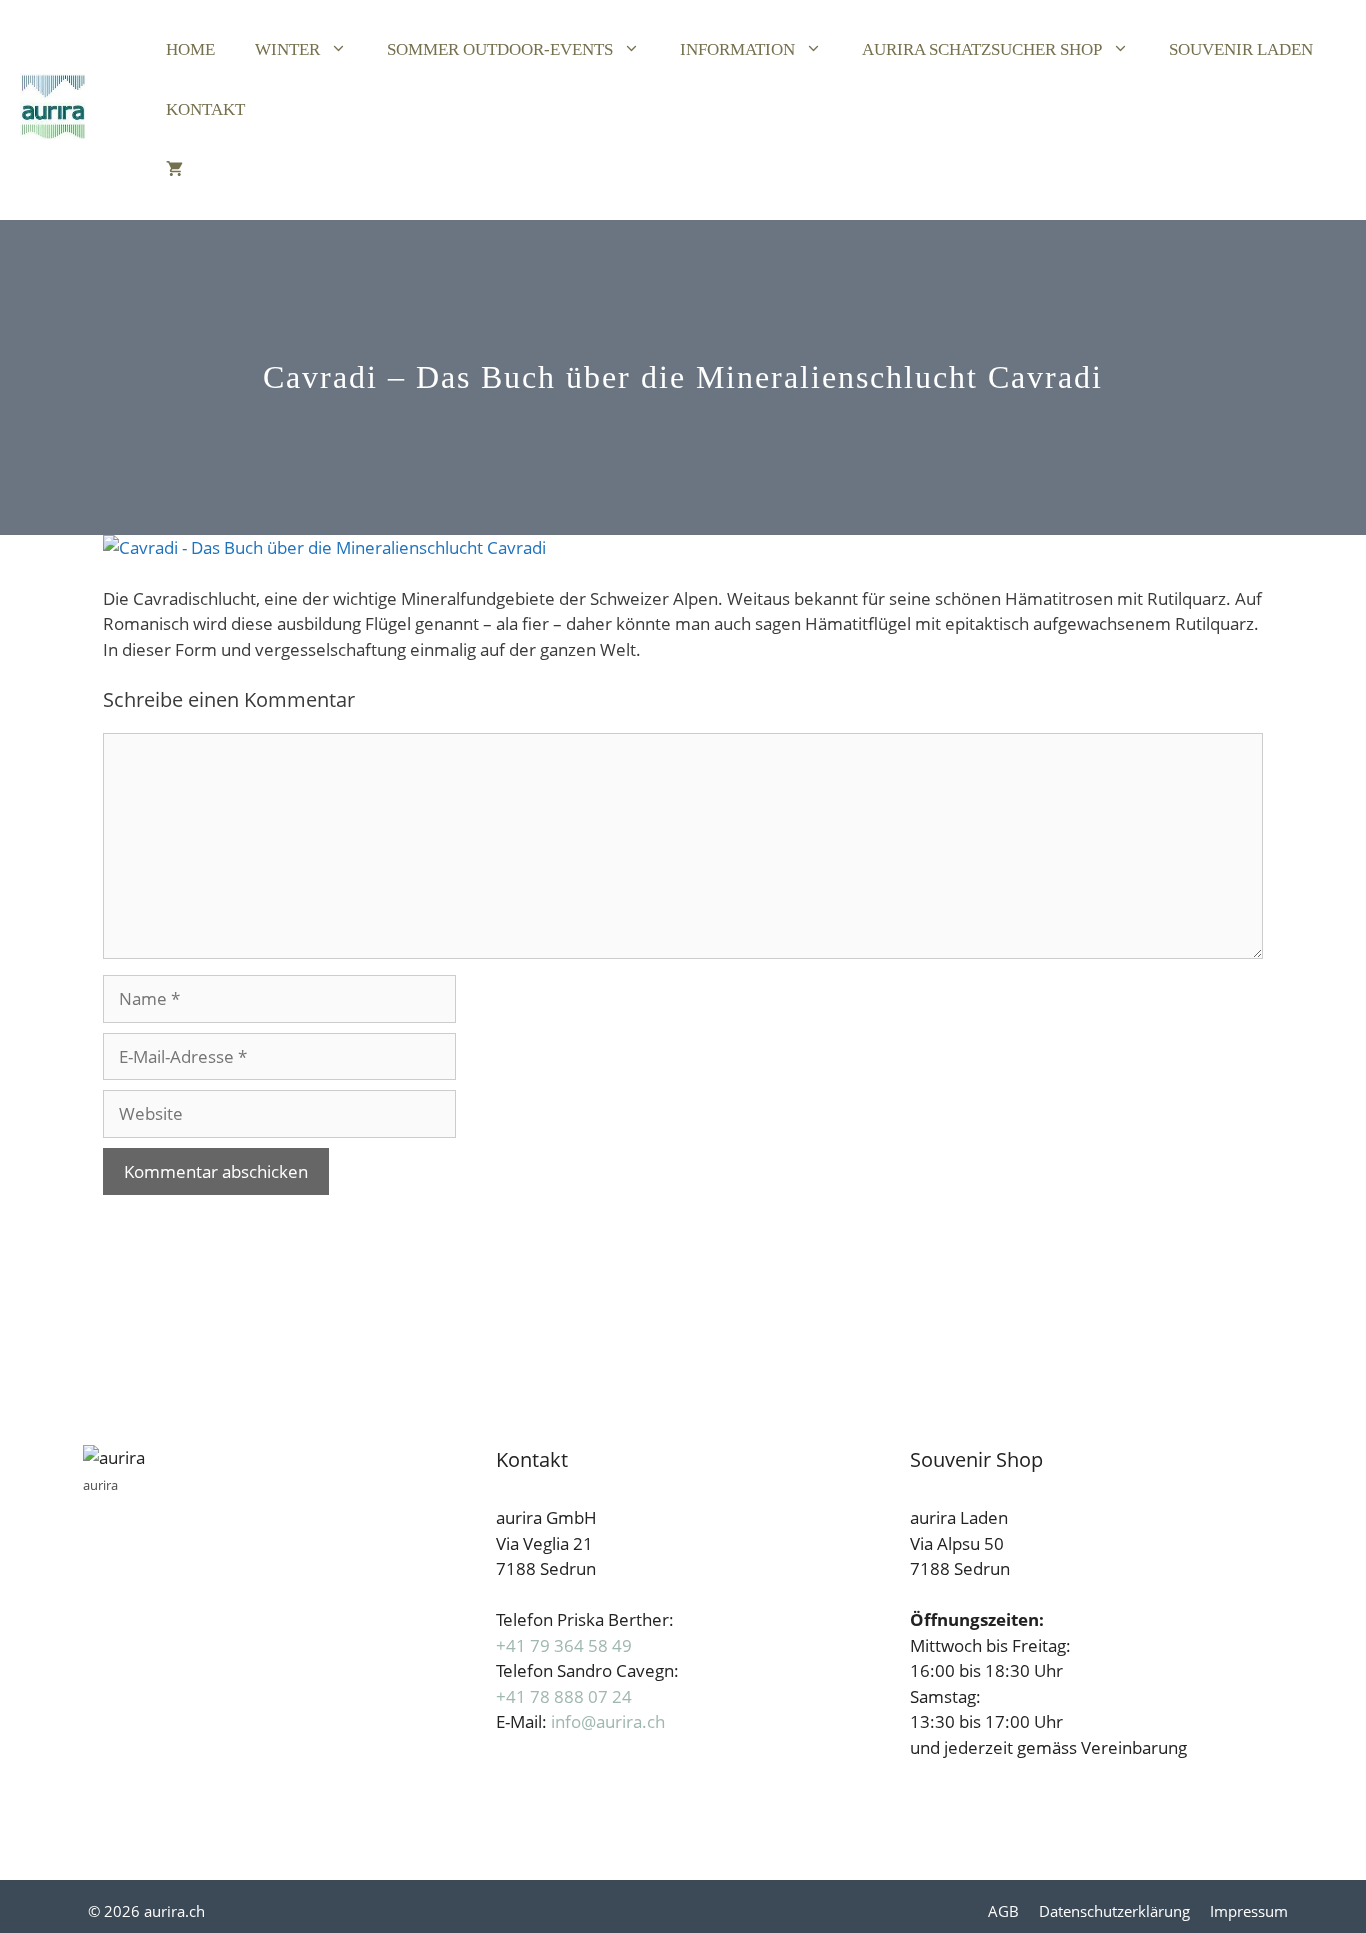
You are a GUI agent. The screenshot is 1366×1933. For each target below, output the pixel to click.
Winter (287, 49)
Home (190, 49)
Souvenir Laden (1241, 49)
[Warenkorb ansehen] (174, 170)
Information (737, 49)
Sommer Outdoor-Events (500, 49)
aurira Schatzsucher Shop (982, 49)
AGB (1003, 1911)
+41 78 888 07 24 (564, 1696)
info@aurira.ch (608, 1721)
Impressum (1249, 1911)
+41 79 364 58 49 (564, 1645)
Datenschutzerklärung (1114, 1911)
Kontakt (205, 109)
